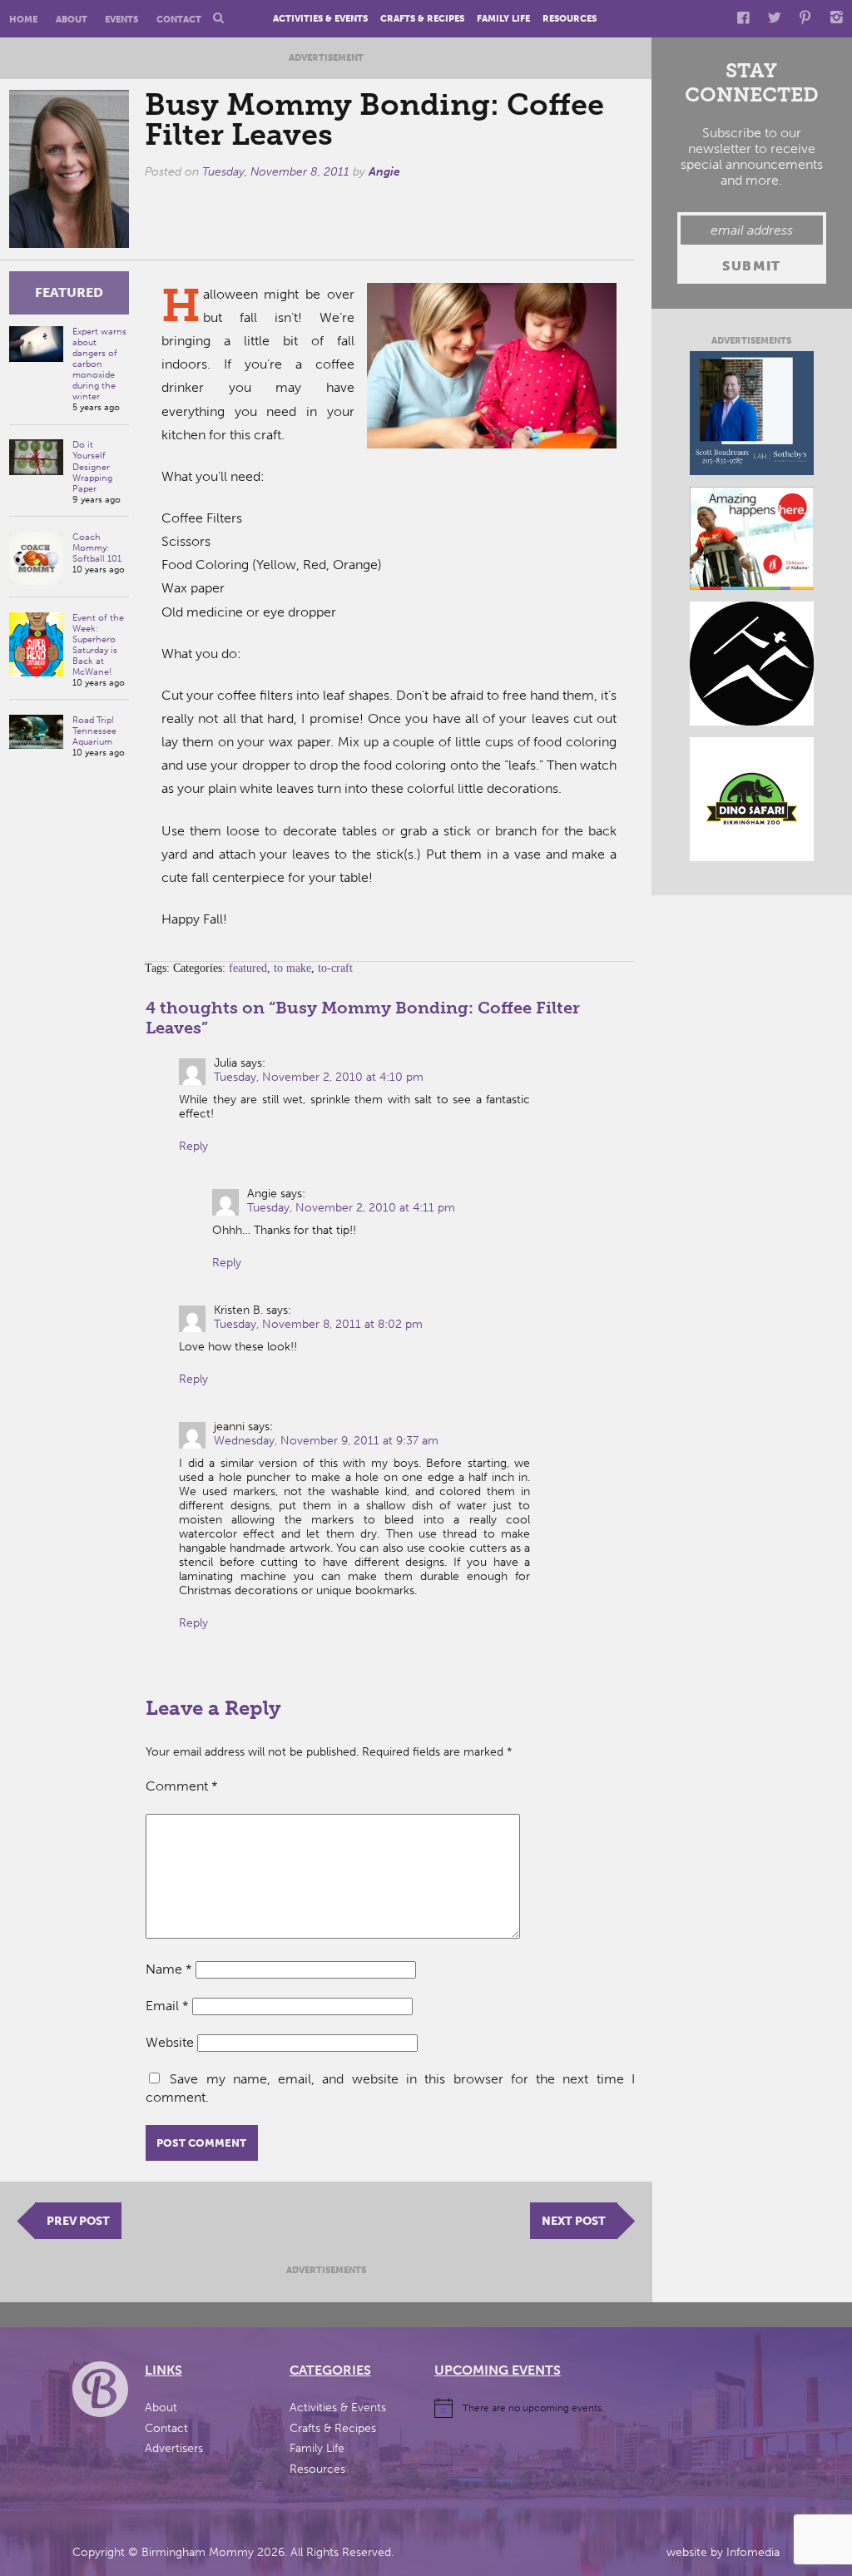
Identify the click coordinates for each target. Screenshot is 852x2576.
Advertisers (174, 2448)
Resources (570, 20)
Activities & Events (320, 20)
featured (69, 292)
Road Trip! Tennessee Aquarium (94, 731)
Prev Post (78, 2220)
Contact (179, 20)
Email (167, 2006)
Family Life (503, 20)
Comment (182, 1786)
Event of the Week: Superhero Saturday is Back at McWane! (98, 645)
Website (170, 2042)
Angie (384, 172)
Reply (193, 1146)
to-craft (335, 968)
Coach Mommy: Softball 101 (97, 548)
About (72, 20)
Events (121, 20)
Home (23, 20)
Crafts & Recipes (422, 20)
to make (292, 968)
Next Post (574, 2220)
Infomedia (753, 2552)
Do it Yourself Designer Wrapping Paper (92, 466)
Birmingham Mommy (198, 2552)
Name (169, 1969)
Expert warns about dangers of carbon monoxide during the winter (99, 364)
